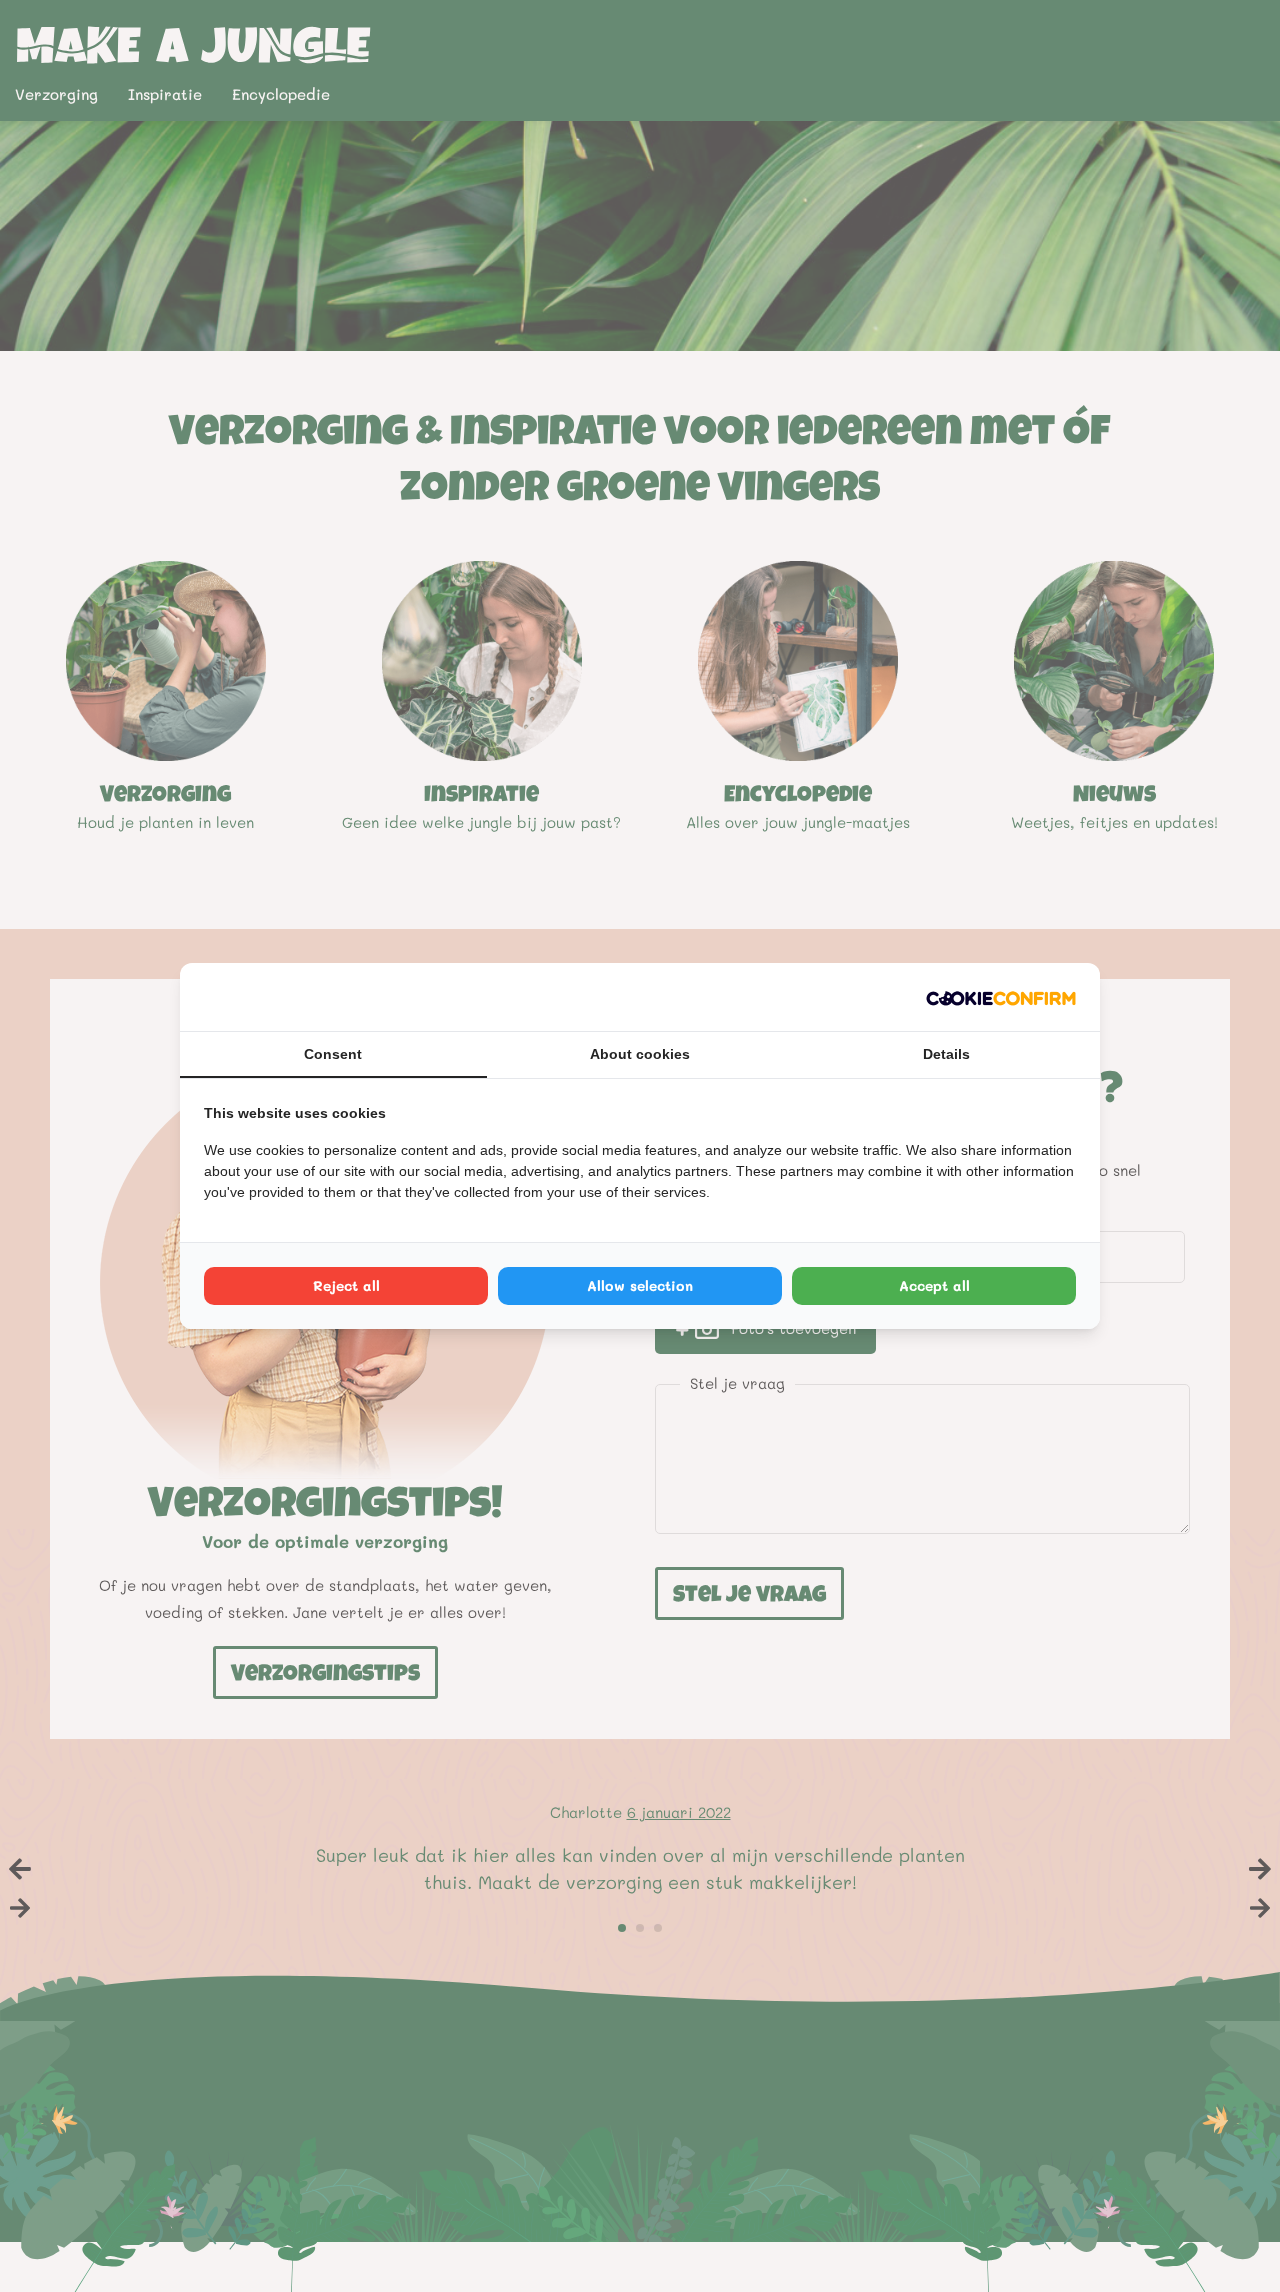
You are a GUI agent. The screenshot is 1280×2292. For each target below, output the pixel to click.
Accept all (934, 1285)
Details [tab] (946, 1054)
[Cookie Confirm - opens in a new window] (1001, 997)
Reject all (346, 1285)
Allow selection (640, 1285)
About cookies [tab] (640, 1054)
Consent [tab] (333, 1054)
